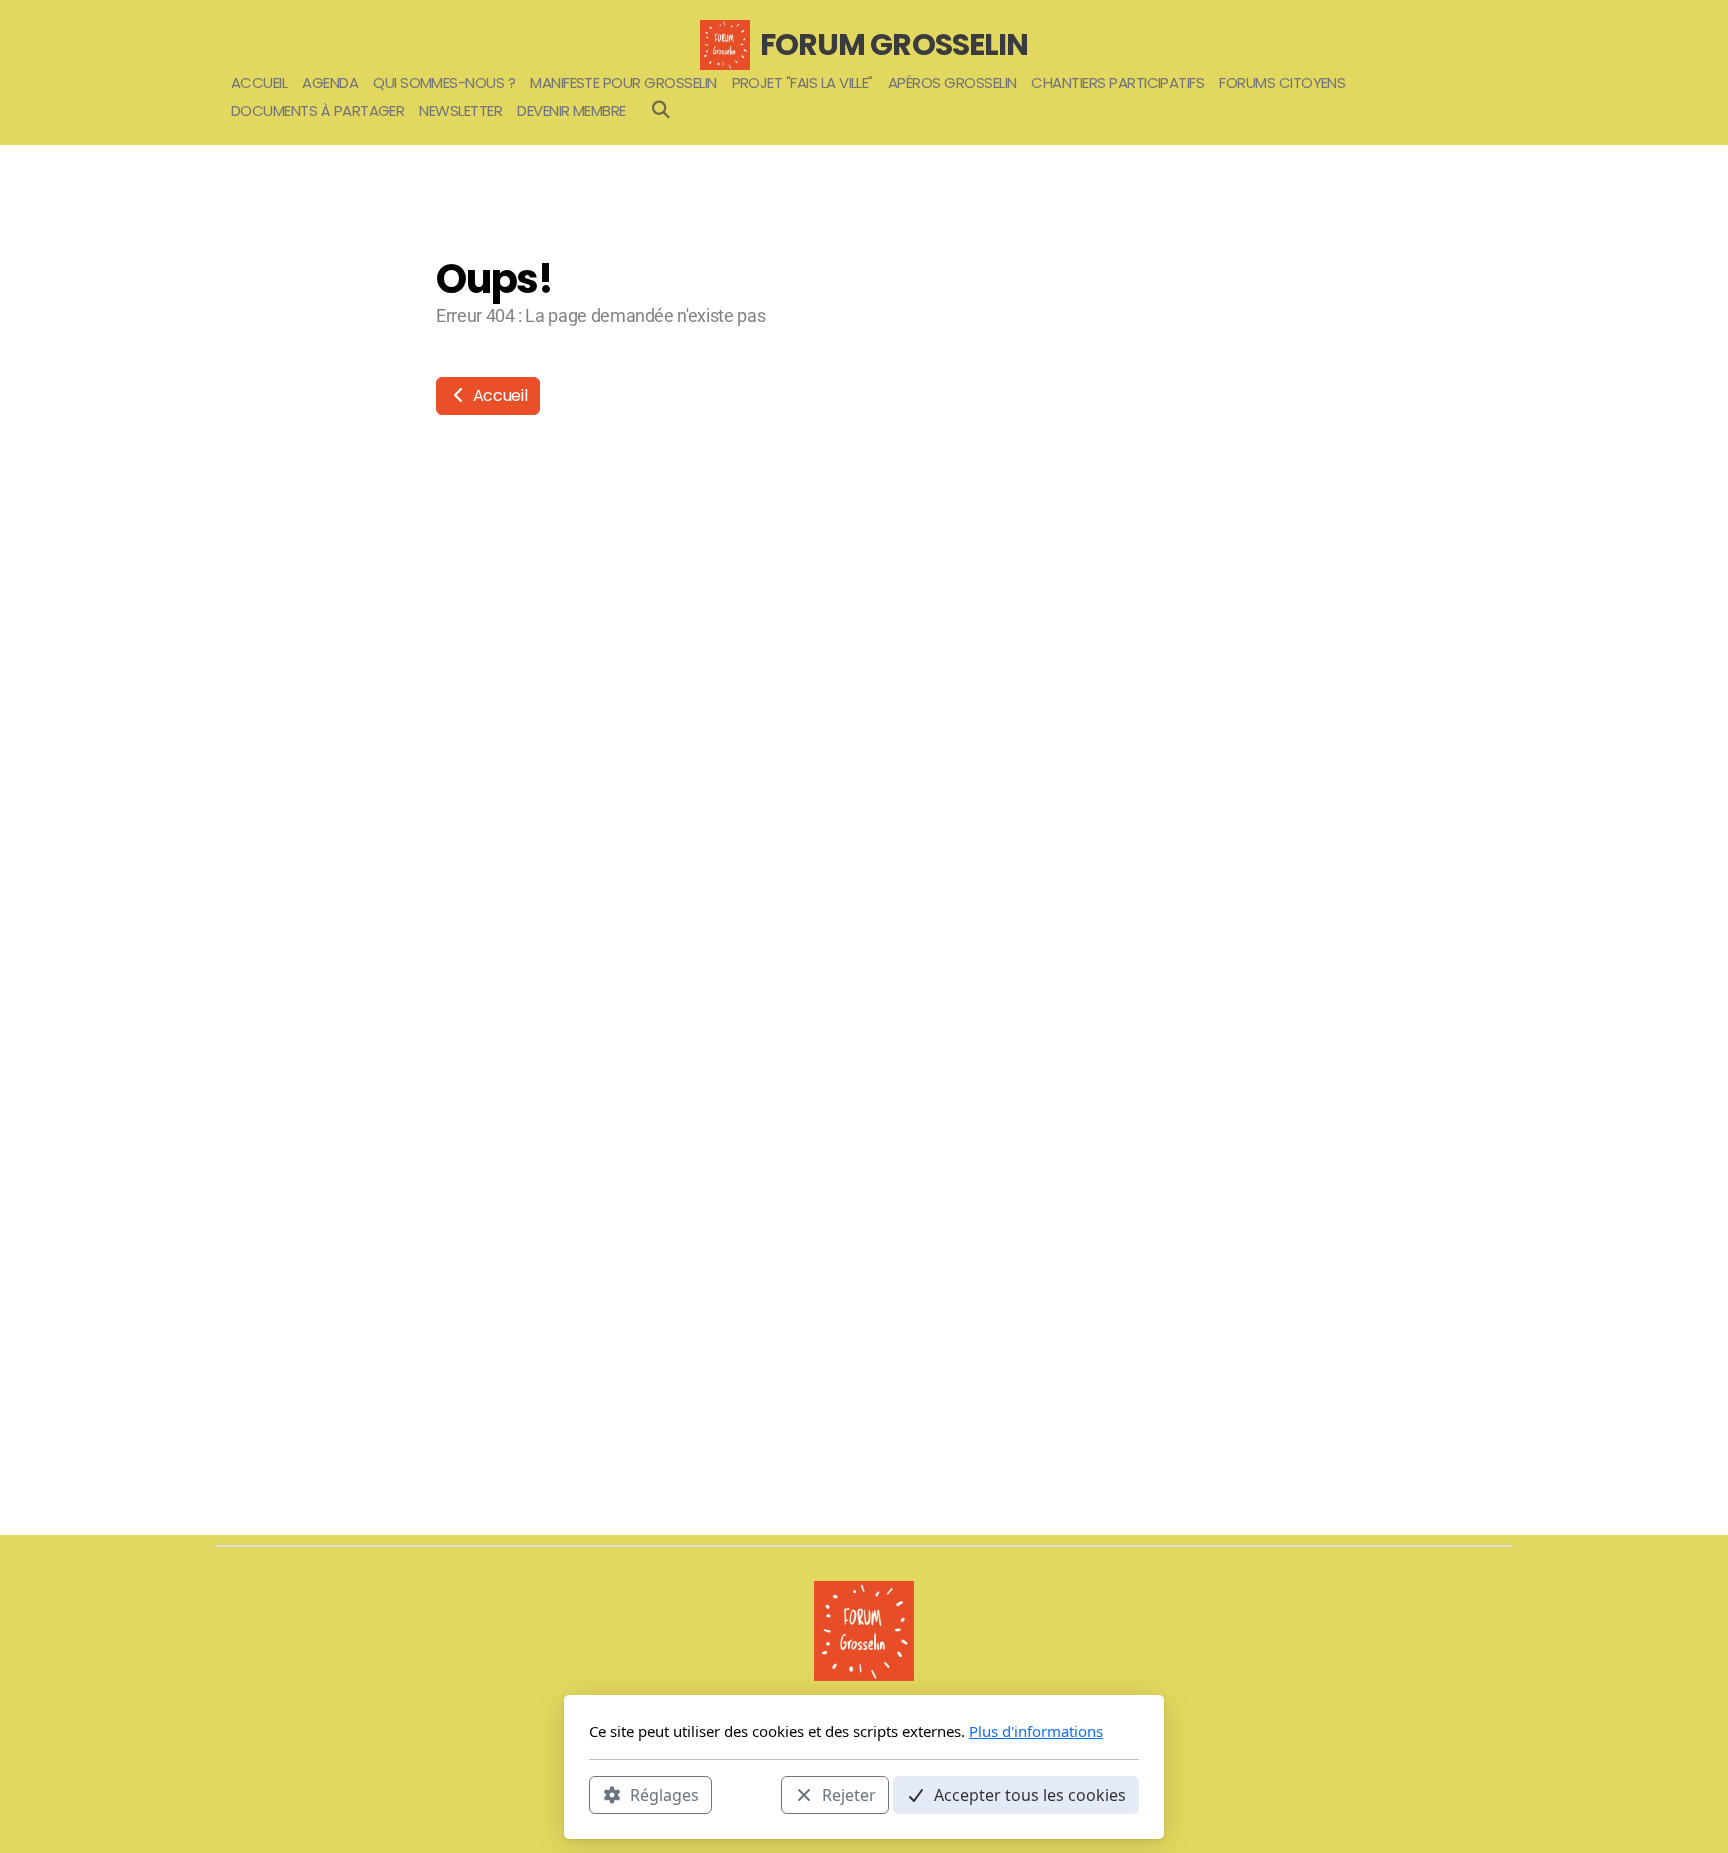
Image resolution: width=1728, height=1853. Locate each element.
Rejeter (849, 1794)
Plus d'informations (1036, 1731)
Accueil (498, 395)
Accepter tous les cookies (1030, 1794)
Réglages (664, 1794)
